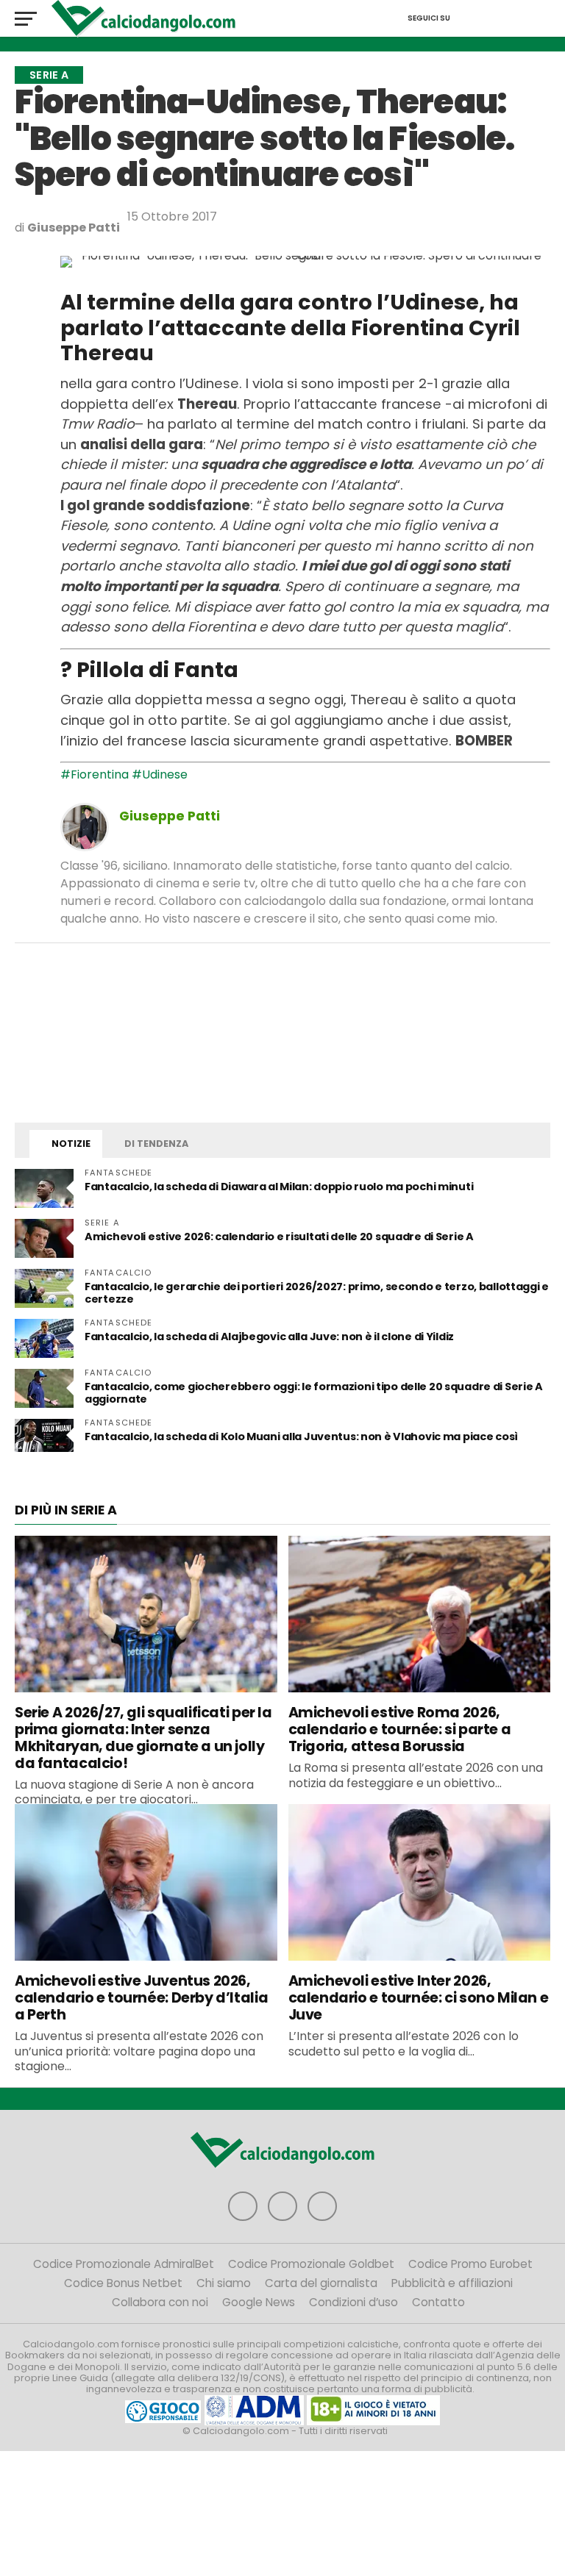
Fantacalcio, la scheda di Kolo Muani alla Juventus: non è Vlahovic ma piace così (301, 1437)
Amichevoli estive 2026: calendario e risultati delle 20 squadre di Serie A (279, 1237)
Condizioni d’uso (353, 2302)
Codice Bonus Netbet (123, 2283)
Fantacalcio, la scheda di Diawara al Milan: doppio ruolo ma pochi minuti (279, 1187)
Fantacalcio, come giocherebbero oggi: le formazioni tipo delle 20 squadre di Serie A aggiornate (314, 1393)
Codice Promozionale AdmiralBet (124, 2264)
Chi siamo (224, 2283)
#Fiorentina (95, 774)
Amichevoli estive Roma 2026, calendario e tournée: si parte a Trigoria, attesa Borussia (400, 1729)
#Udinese (160, 774)
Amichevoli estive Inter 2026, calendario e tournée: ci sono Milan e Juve (419, 1998)
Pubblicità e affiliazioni (452, 2283)
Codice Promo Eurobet (470, 2264)
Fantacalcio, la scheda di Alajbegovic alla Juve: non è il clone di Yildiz (269, 1337)
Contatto (438, 2302)
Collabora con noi (160, 2302)
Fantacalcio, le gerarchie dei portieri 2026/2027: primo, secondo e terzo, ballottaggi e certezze (317, 1293)
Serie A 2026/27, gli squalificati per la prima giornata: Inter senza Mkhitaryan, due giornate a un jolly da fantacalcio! (143, 1738)
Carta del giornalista (321, 2283)
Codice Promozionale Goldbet (311, 2264)
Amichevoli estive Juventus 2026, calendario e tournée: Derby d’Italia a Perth (141, 1998)
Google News (259, 2302)
